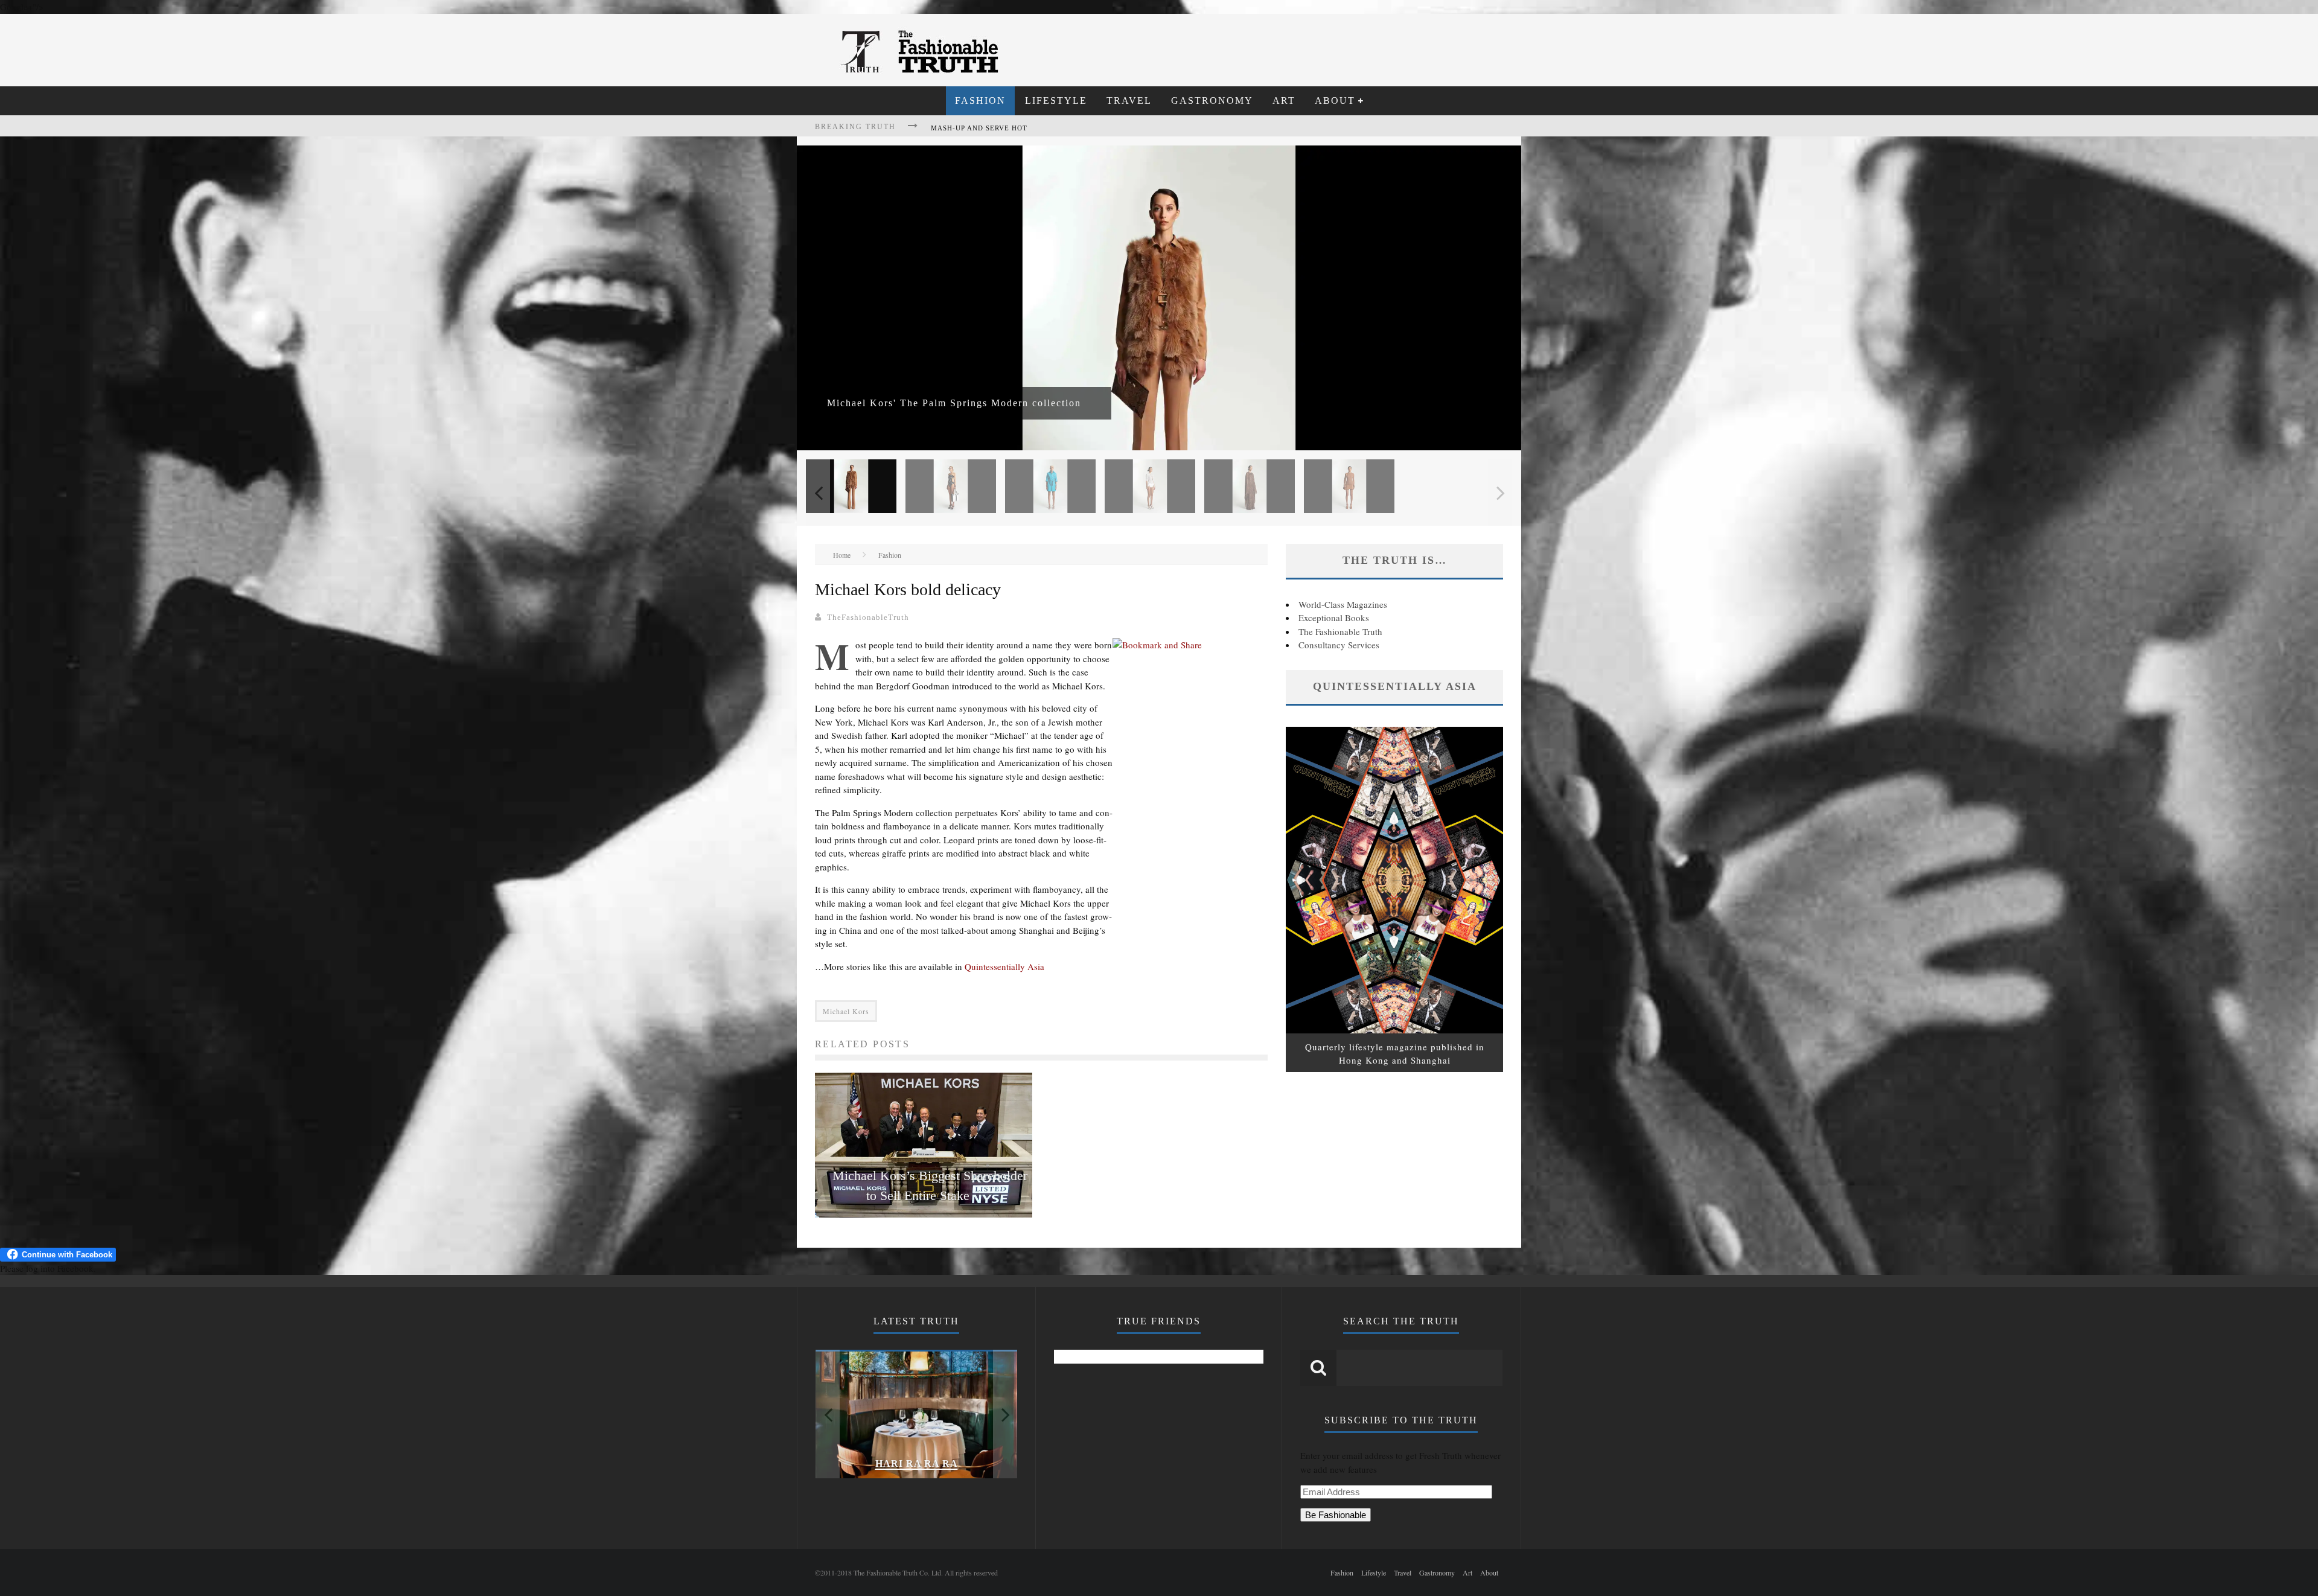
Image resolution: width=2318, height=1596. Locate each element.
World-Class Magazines (1343, 604)
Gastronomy (1212, 101)
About (1335, 101)
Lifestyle (1056, 101)
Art (1284, 101)
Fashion (980, 101)
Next (1500, 493)
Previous (818, 493)
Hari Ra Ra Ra (917, 1464)
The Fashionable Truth (1340, 631)
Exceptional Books (1334, 618)
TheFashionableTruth (868, 617)
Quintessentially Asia (1004, 966)
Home (842, 555)
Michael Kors (846, 1011)
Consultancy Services (1339, 645)
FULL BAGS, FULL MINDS (977, 128)
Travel (1129, 101)
